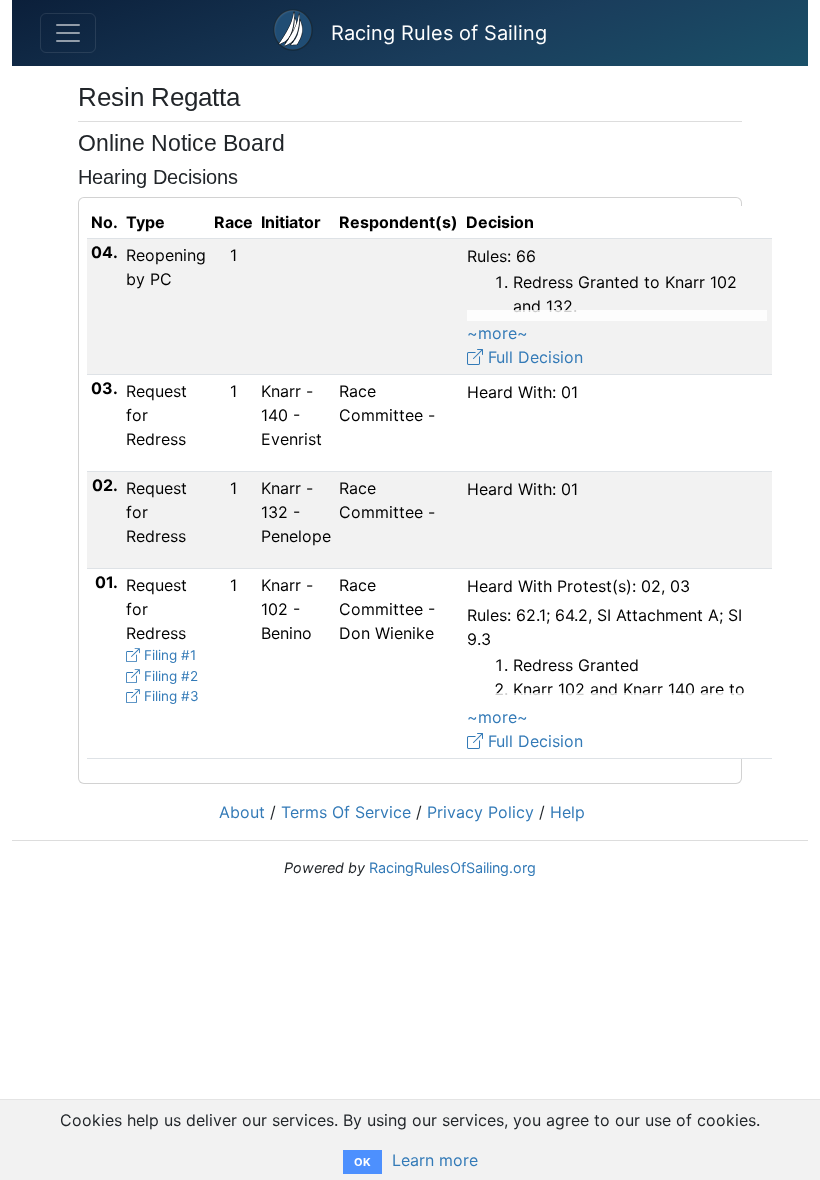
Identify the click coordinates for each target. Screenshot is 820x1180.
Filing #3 (169, 696)
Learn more (435, 1160)
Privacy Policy (480, 812)
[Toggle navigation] (68, 33)
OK (362, 1162)
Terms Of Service (346, 812)
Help (567, 812)
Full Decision (533, 357)
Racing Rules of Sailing (439, 33)
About (242, 812)
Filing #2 (169, 676)
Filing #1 (168, 655)
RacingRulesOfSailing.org (452, 867)
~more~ (497, 333)
